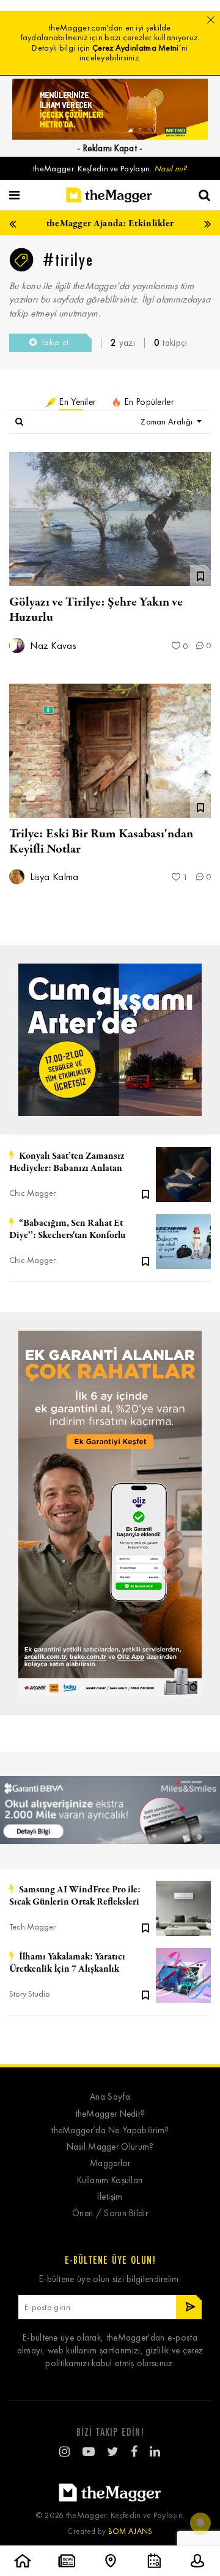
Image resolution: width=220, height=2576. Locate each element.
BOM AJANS (130, 2531)
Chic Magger (32, 1193)
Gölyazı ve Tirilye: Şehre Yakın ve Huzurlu (96, 610)
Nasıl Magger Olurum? (110, 2147)
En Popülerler (148, 402)
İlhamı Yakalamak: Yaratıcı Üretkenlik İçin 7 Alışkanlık (67, 1963)
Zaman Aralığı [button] (167, 422)
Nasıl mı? (170, 169)
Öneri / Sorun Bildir (110, 2213)
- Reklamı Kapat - (110, 148)
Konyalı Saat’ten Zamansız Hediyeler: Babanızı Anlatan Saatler (67, 1162)
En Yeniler (76, 402)
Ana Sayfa (110, 2097)
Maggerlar (110, 2163)
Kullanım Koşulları (110, 2181)
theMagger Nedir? (110, 2114)
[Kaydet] (145, 1193)
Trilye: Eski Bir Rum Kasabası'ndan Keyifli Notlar (101, 842)
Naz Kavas (52, 646)
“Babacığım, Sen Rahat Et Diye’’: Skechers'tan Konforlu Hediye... (67, 1229)
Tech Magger (32, 1927)
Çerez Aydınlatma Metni (136, 48)
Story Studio (30, 1994)
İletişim (110, 2197)
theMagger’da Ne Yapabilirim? (110, 2131)
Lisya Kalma (53, 877)
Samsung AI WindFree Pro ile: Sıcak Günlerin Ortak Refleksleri (75, 1896)
